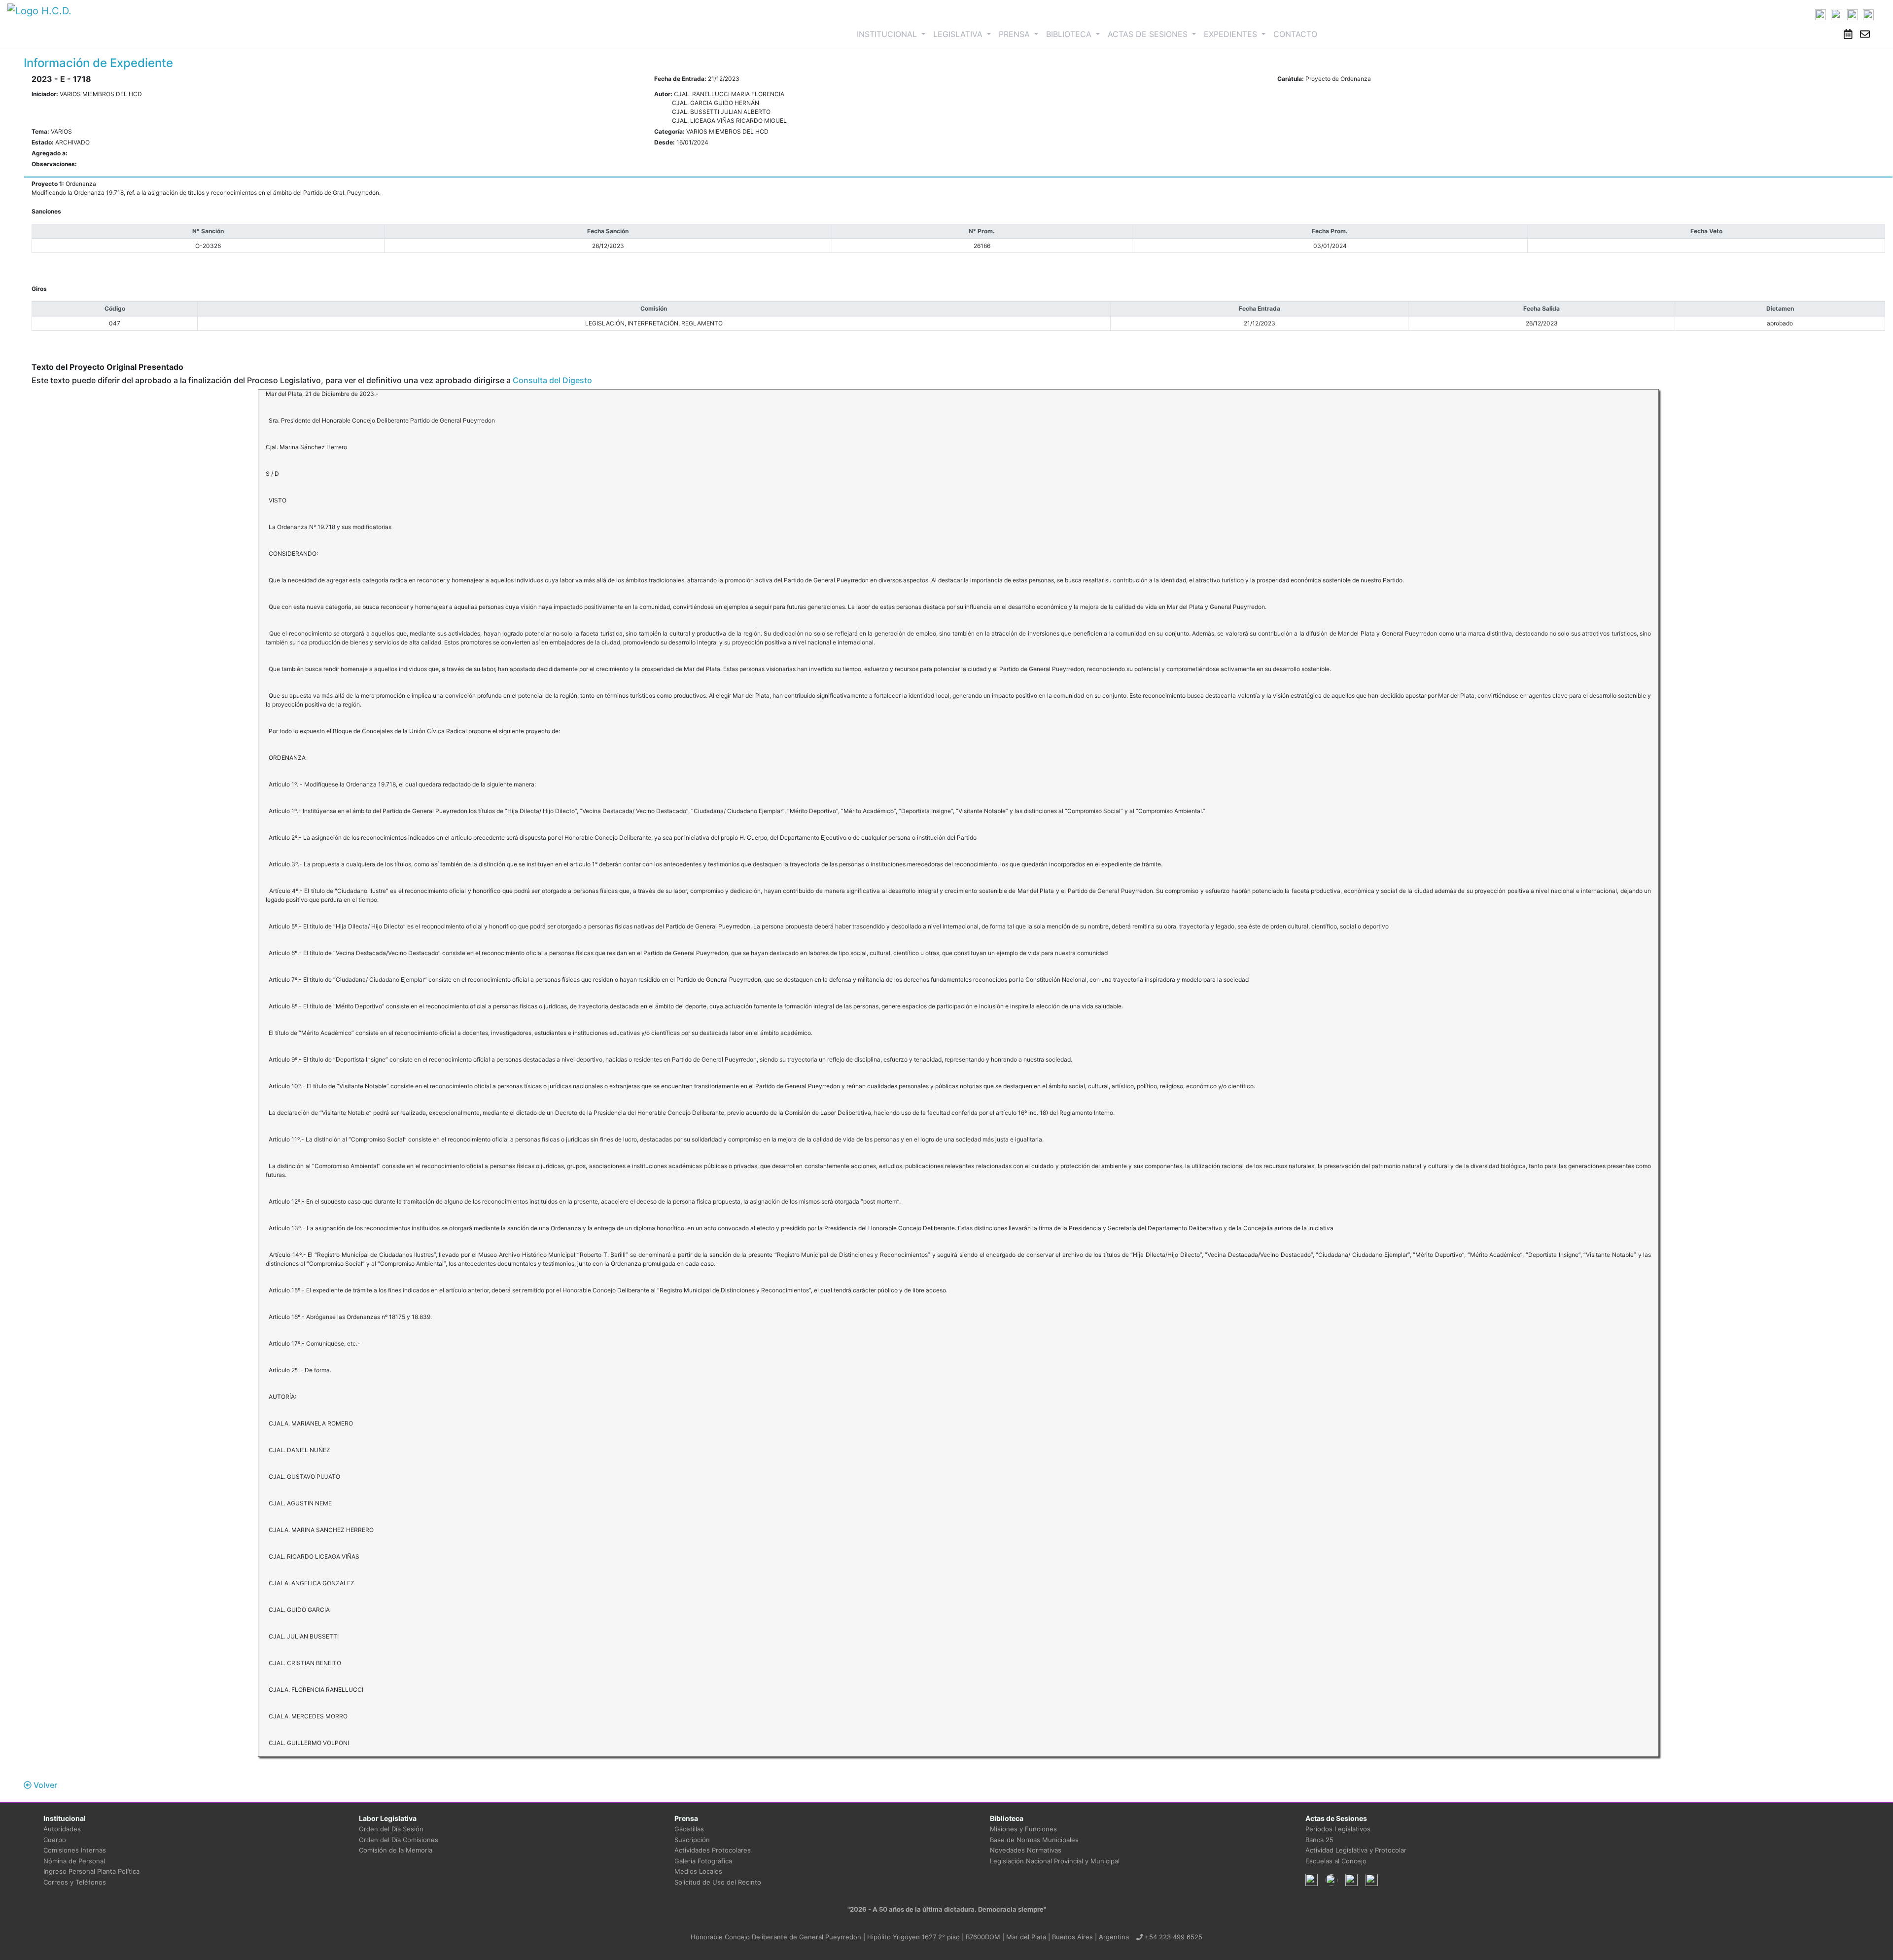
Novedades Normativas (1026, 1850)
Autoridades (62, 1829)
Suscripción (692, 1840)
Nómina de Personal (74, 1861)
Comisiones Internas (75, 1850)
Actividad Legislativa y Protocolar (1356, 1850)
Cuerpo (55, 1840)
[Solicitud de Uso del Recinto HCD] (1848, 34)
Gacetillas (689, 1829)
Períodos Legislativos (1338, 1829)
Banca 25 (1319, 1840)
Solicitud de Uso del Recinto (718, 1882)
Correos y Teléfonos (75, 1882)
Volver (44, 1785)
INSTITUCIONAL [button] (893, 34)
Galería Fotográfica (703, 1861)
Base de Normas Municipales (1034, 1840)
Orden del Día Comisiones (399, 1840)
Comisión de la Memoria (396, 1850)
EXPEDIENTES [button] (1232, 34)
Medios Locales (698, 1871)
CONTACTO (1295, 34)
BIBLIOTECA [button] (1070, 34)
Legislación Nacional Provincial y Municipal (1055, 1861)
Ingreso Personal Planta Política (91, 1871)
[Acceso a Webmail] (1865, 34)
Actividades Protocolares (713, 1850)
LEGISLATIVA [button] (959, 34)
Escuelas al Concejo (1336, 1861)
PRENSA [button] (1016, 34)
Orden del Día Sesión (391, 1829)
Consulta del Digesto (552, 380)
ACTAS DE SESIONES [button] (1149, 34)
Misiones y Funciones (1023, 1829)
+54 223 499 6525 (1173, 1937)
